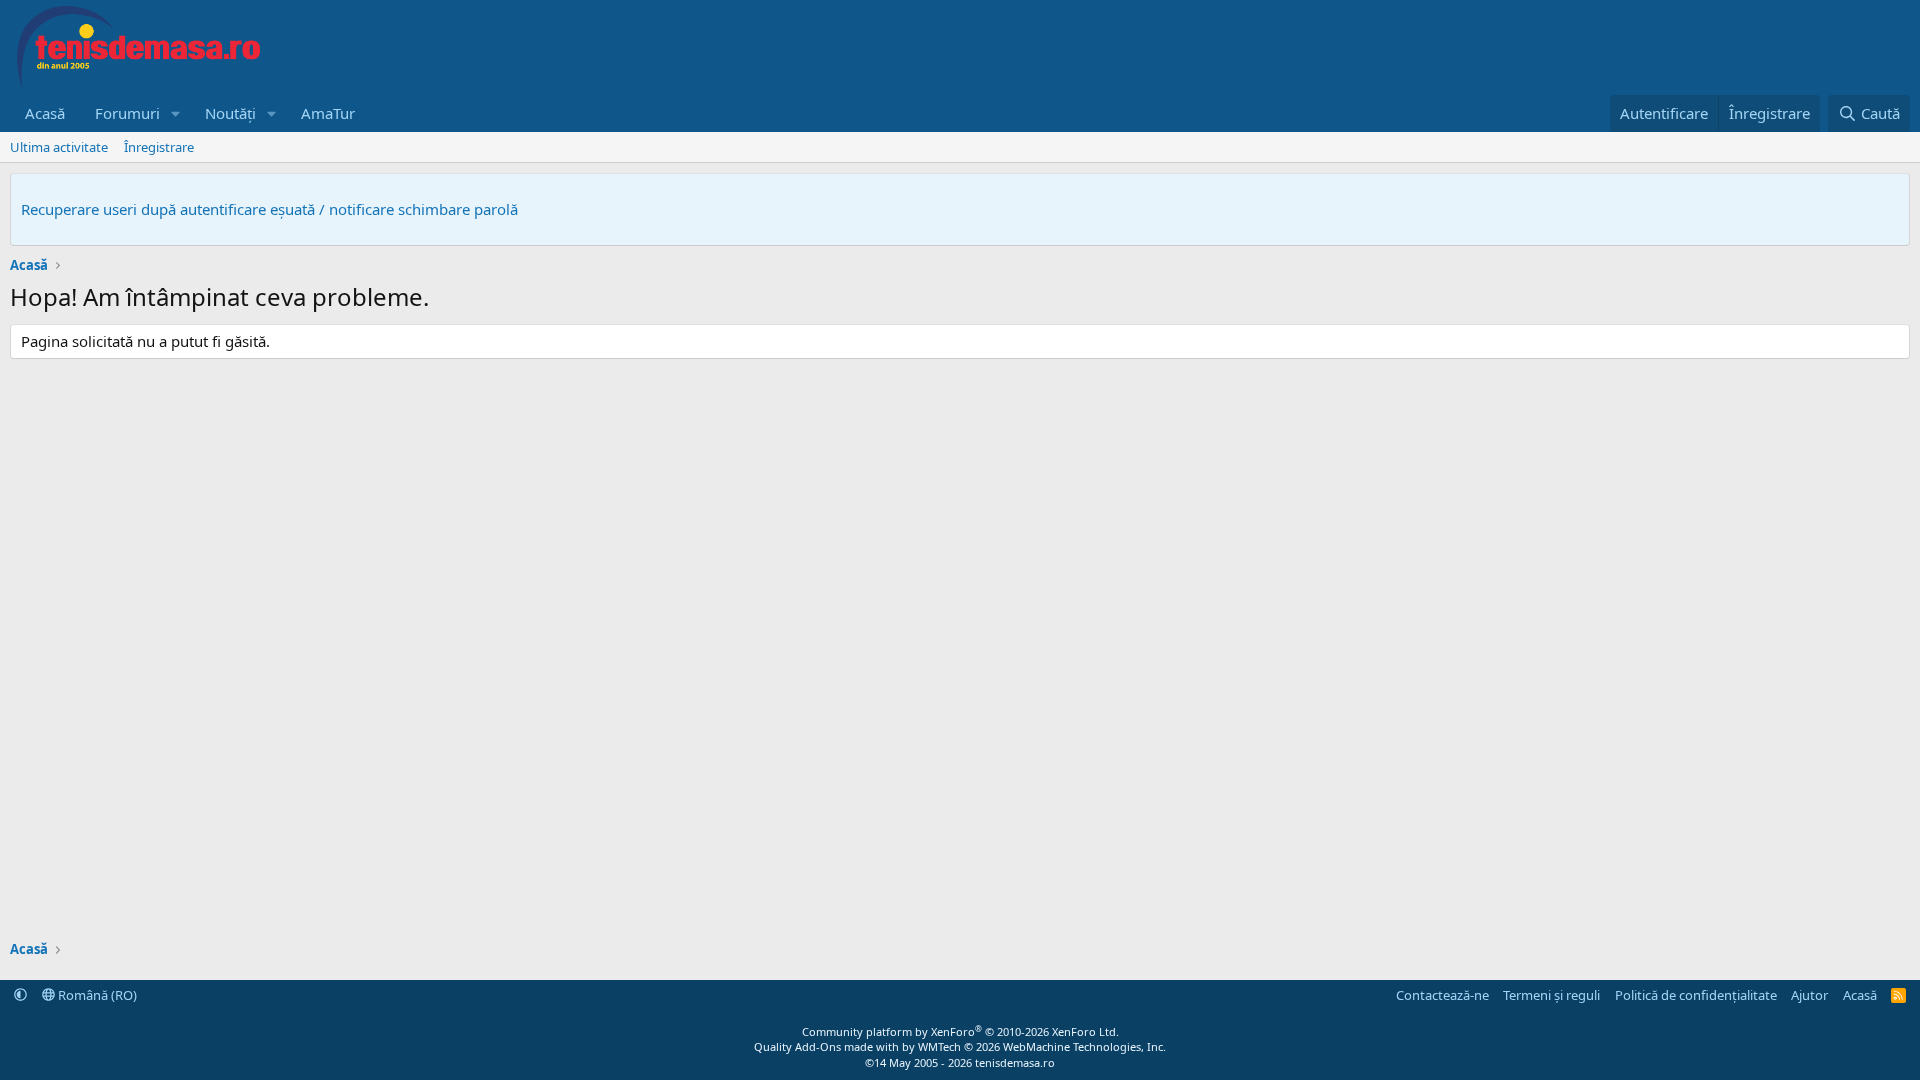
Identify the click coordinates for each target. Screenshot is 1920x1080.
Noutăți (230, 113)
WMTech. (1042, 1046)
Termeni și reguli (1551, 995)
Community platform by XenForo (960, 1031)
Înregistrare (159, 147)
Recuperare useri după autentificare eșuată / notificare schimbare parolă (269, 209)
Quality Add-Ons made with (828, 1046)
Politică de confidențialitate (1696, 995)
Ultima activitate (59, 147)
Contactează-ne (1442, 995)
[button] (176, 113)
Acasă (45, 113)
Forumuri (127, 113)
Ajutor (1809, 995)
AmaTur (328, 113)
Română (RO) (96, 995)
